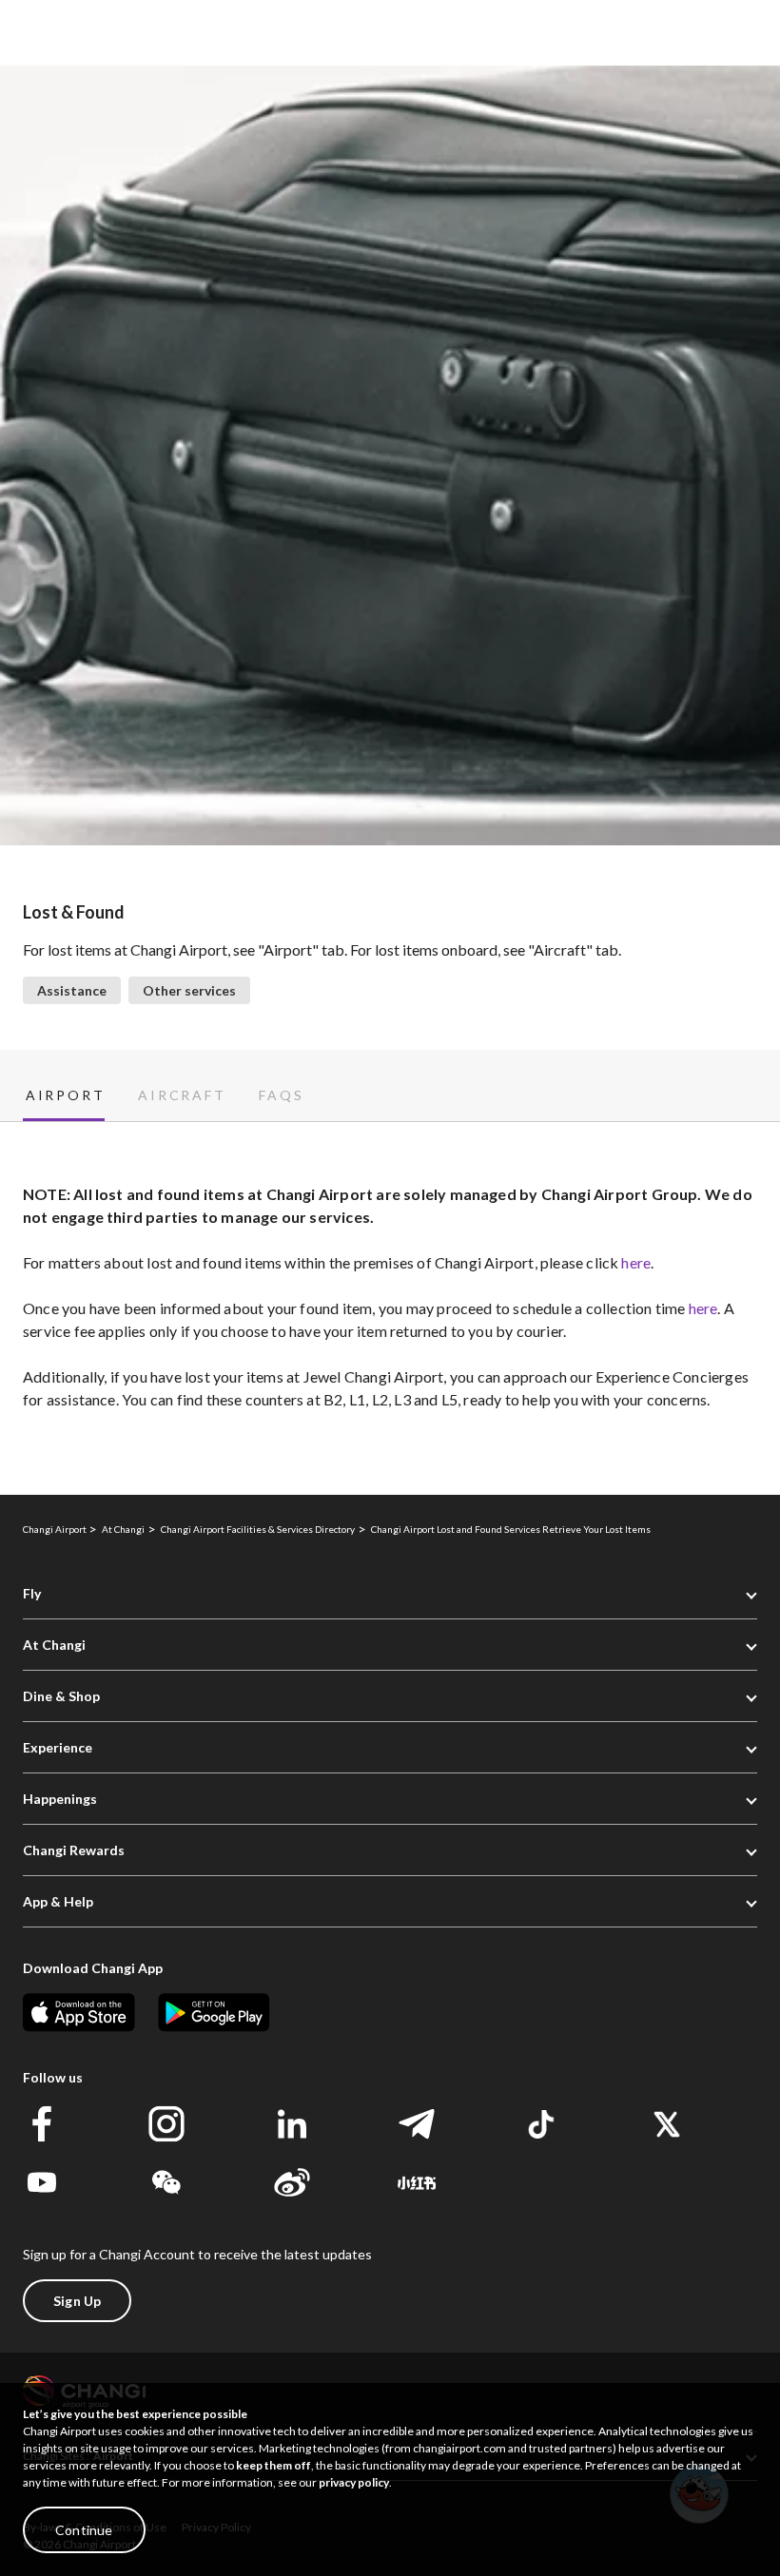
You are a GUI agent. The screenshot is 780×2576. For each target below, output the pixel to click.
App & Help (58, 1901)
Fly (32, 1593)
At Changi (54, 1645)
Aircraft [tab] (182, 1095)
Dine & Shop (61, 1696)
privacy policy (354, 2482)
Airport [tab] (65, 1095)
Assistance (72, 990)
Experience (58, 1747)
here (636, 1262)
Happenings (60, 1799)
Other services (189, 990)
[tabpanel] (390, 1308)
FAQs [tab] (281, 1095)
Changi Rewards (74, 1850)
